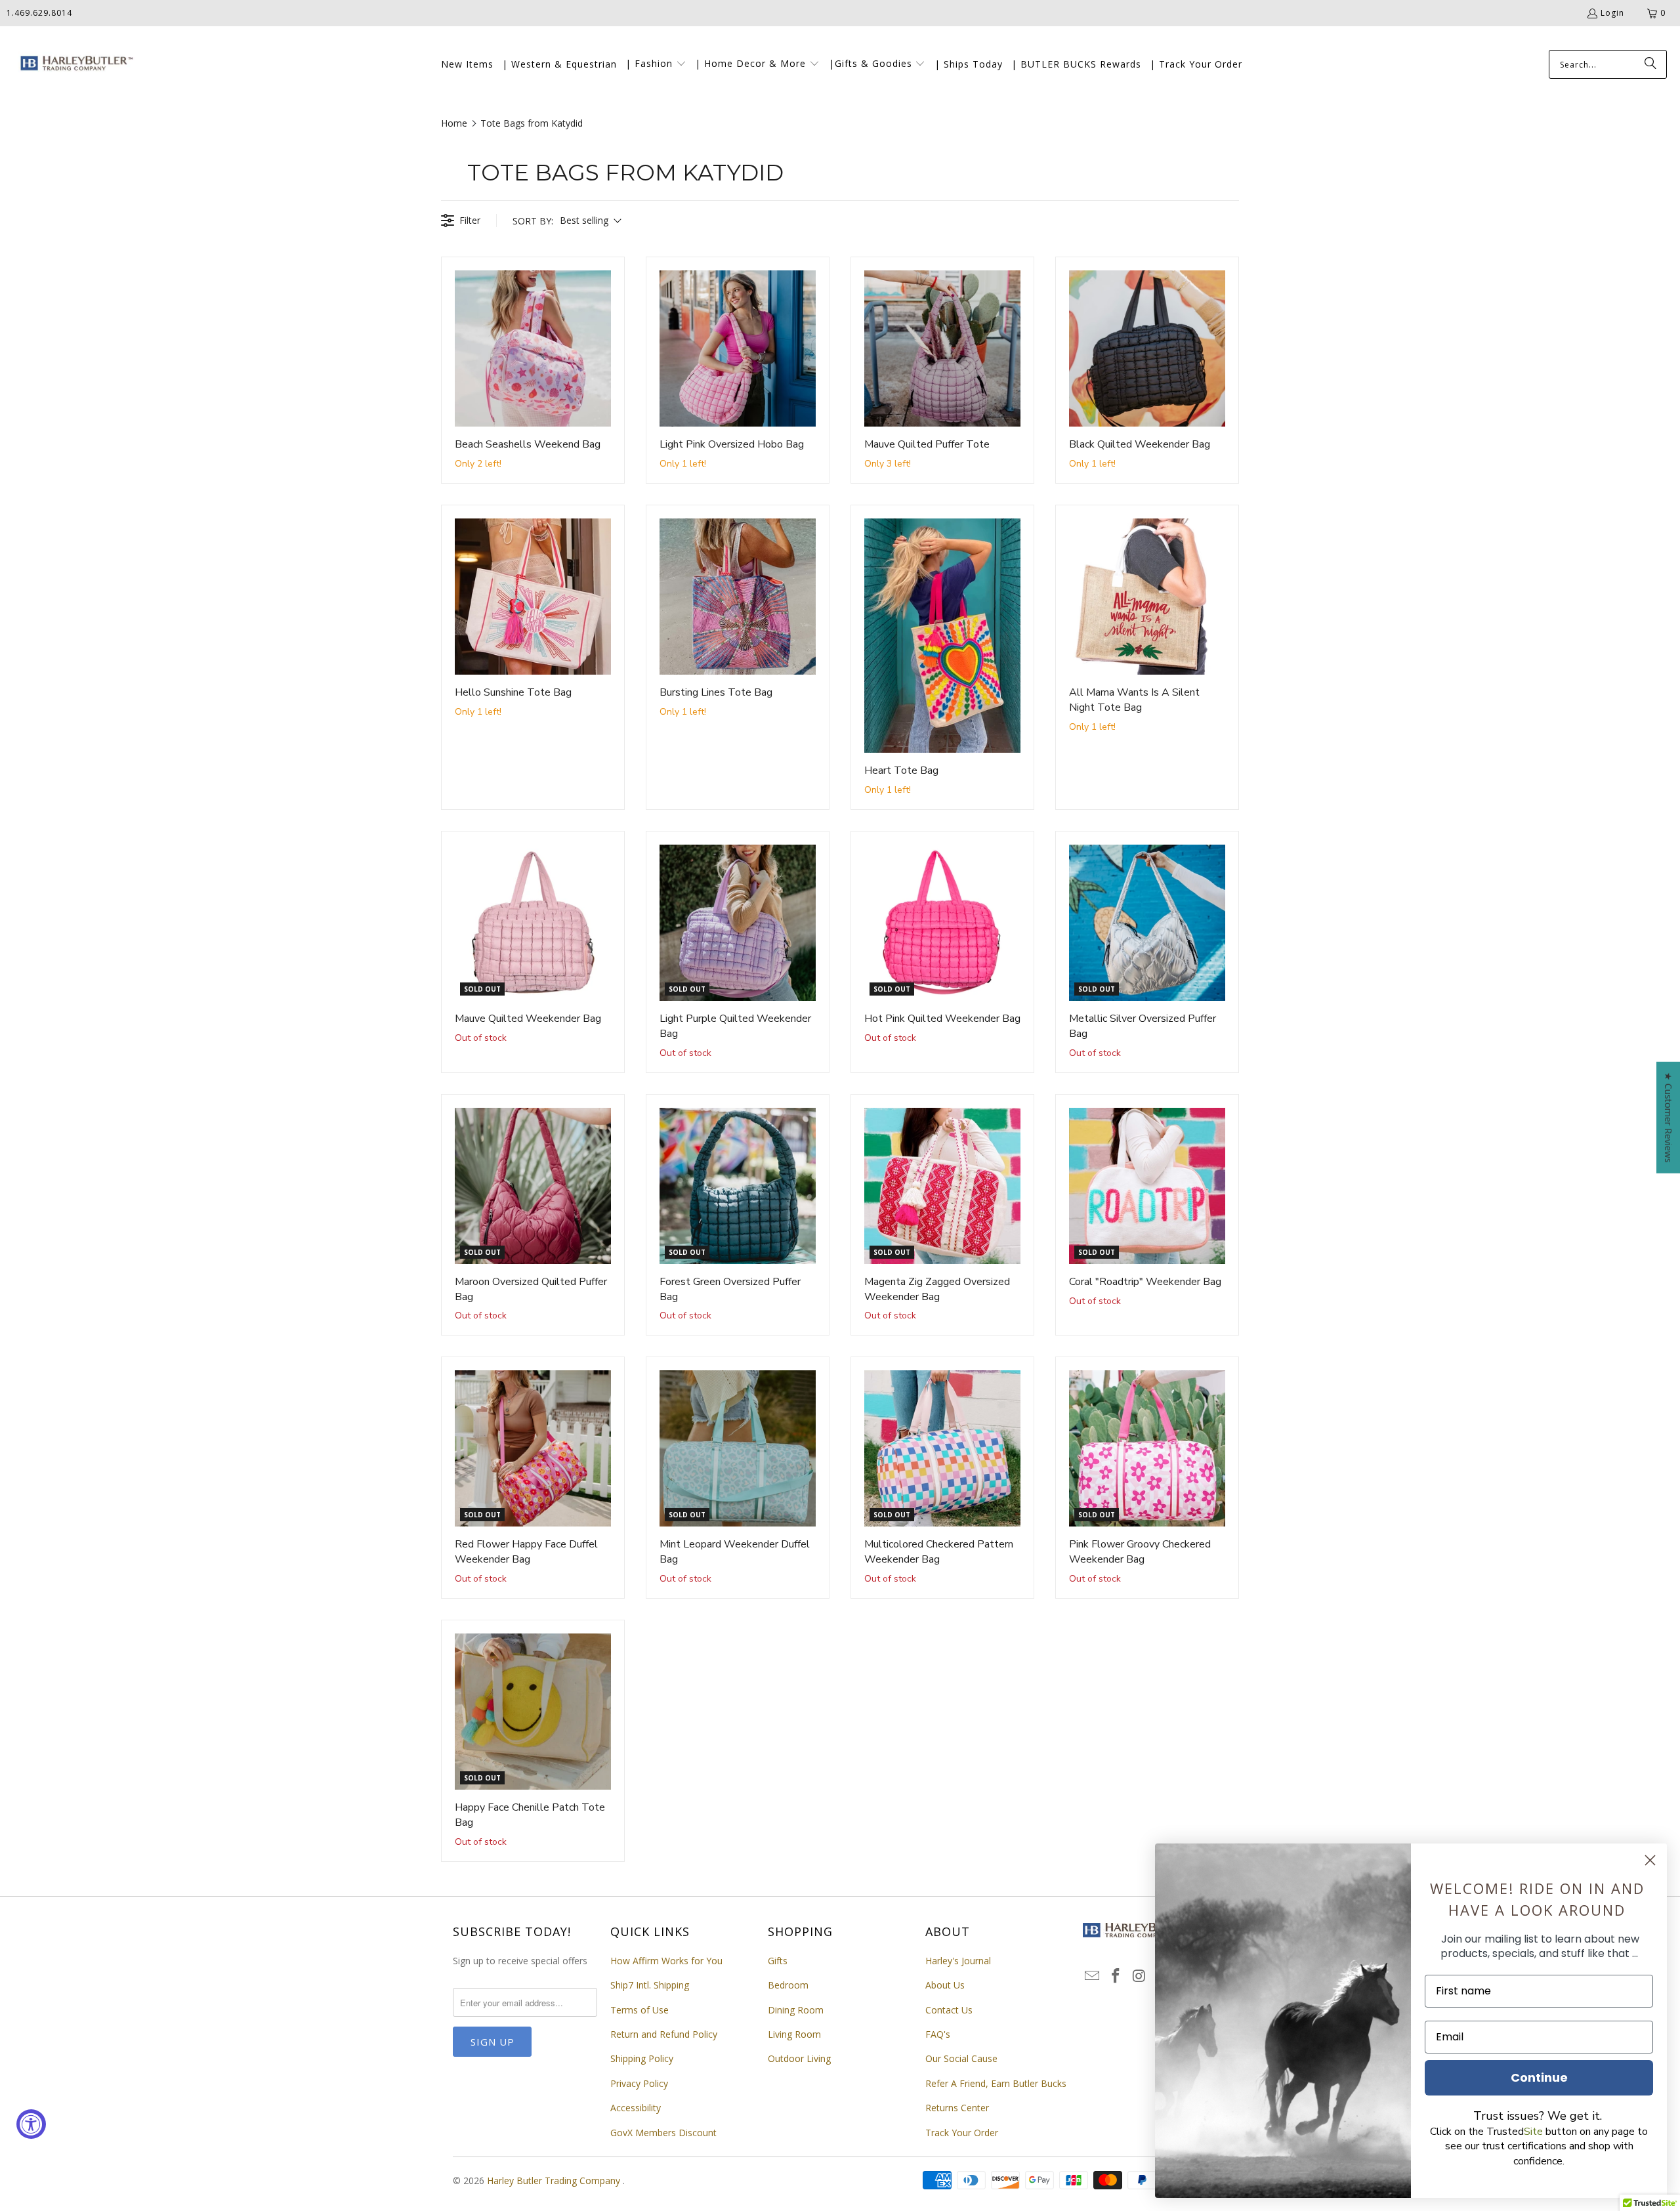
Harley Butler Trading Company (555, 2180)
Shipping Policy (642, 2058)
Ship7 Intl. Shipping (650, 1985)
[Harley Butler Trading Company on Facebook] (1116, 1976)
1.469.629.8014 (39, 13)
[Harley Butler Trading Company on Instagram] (1139, 1976)
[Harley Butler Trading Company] (74, 65)
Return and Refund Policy (664, 2034)
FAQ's (938, 2034)
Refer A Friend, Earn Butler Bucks (996, 2083)
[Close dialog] (1650, 1860)
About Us (945, 1985)
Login (1612, 13)
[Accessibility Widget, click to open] (31, 2124)
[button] (656, 64)
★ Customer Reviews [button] (1669, 1117)
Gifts (778, 1961)
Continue (1539, 2077)
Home (454, 123)
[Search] (1650, 64)
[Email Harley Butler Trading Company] (1093, 1976)
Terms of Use (640, 2010)
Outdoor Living (799, 2058)
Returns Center (957, 2108)
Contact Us (949, 2010)
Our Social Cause (961, 2058)
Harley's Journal (958, 1961)
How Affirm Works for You (666, 1961)
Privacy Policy (639, 2083)
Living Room (794, 2034)
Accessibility (636, 2108)
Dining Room (796, 2010)
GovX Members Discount (663, 2133)
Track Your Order (962, 2133)
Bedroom (788, 1985)
